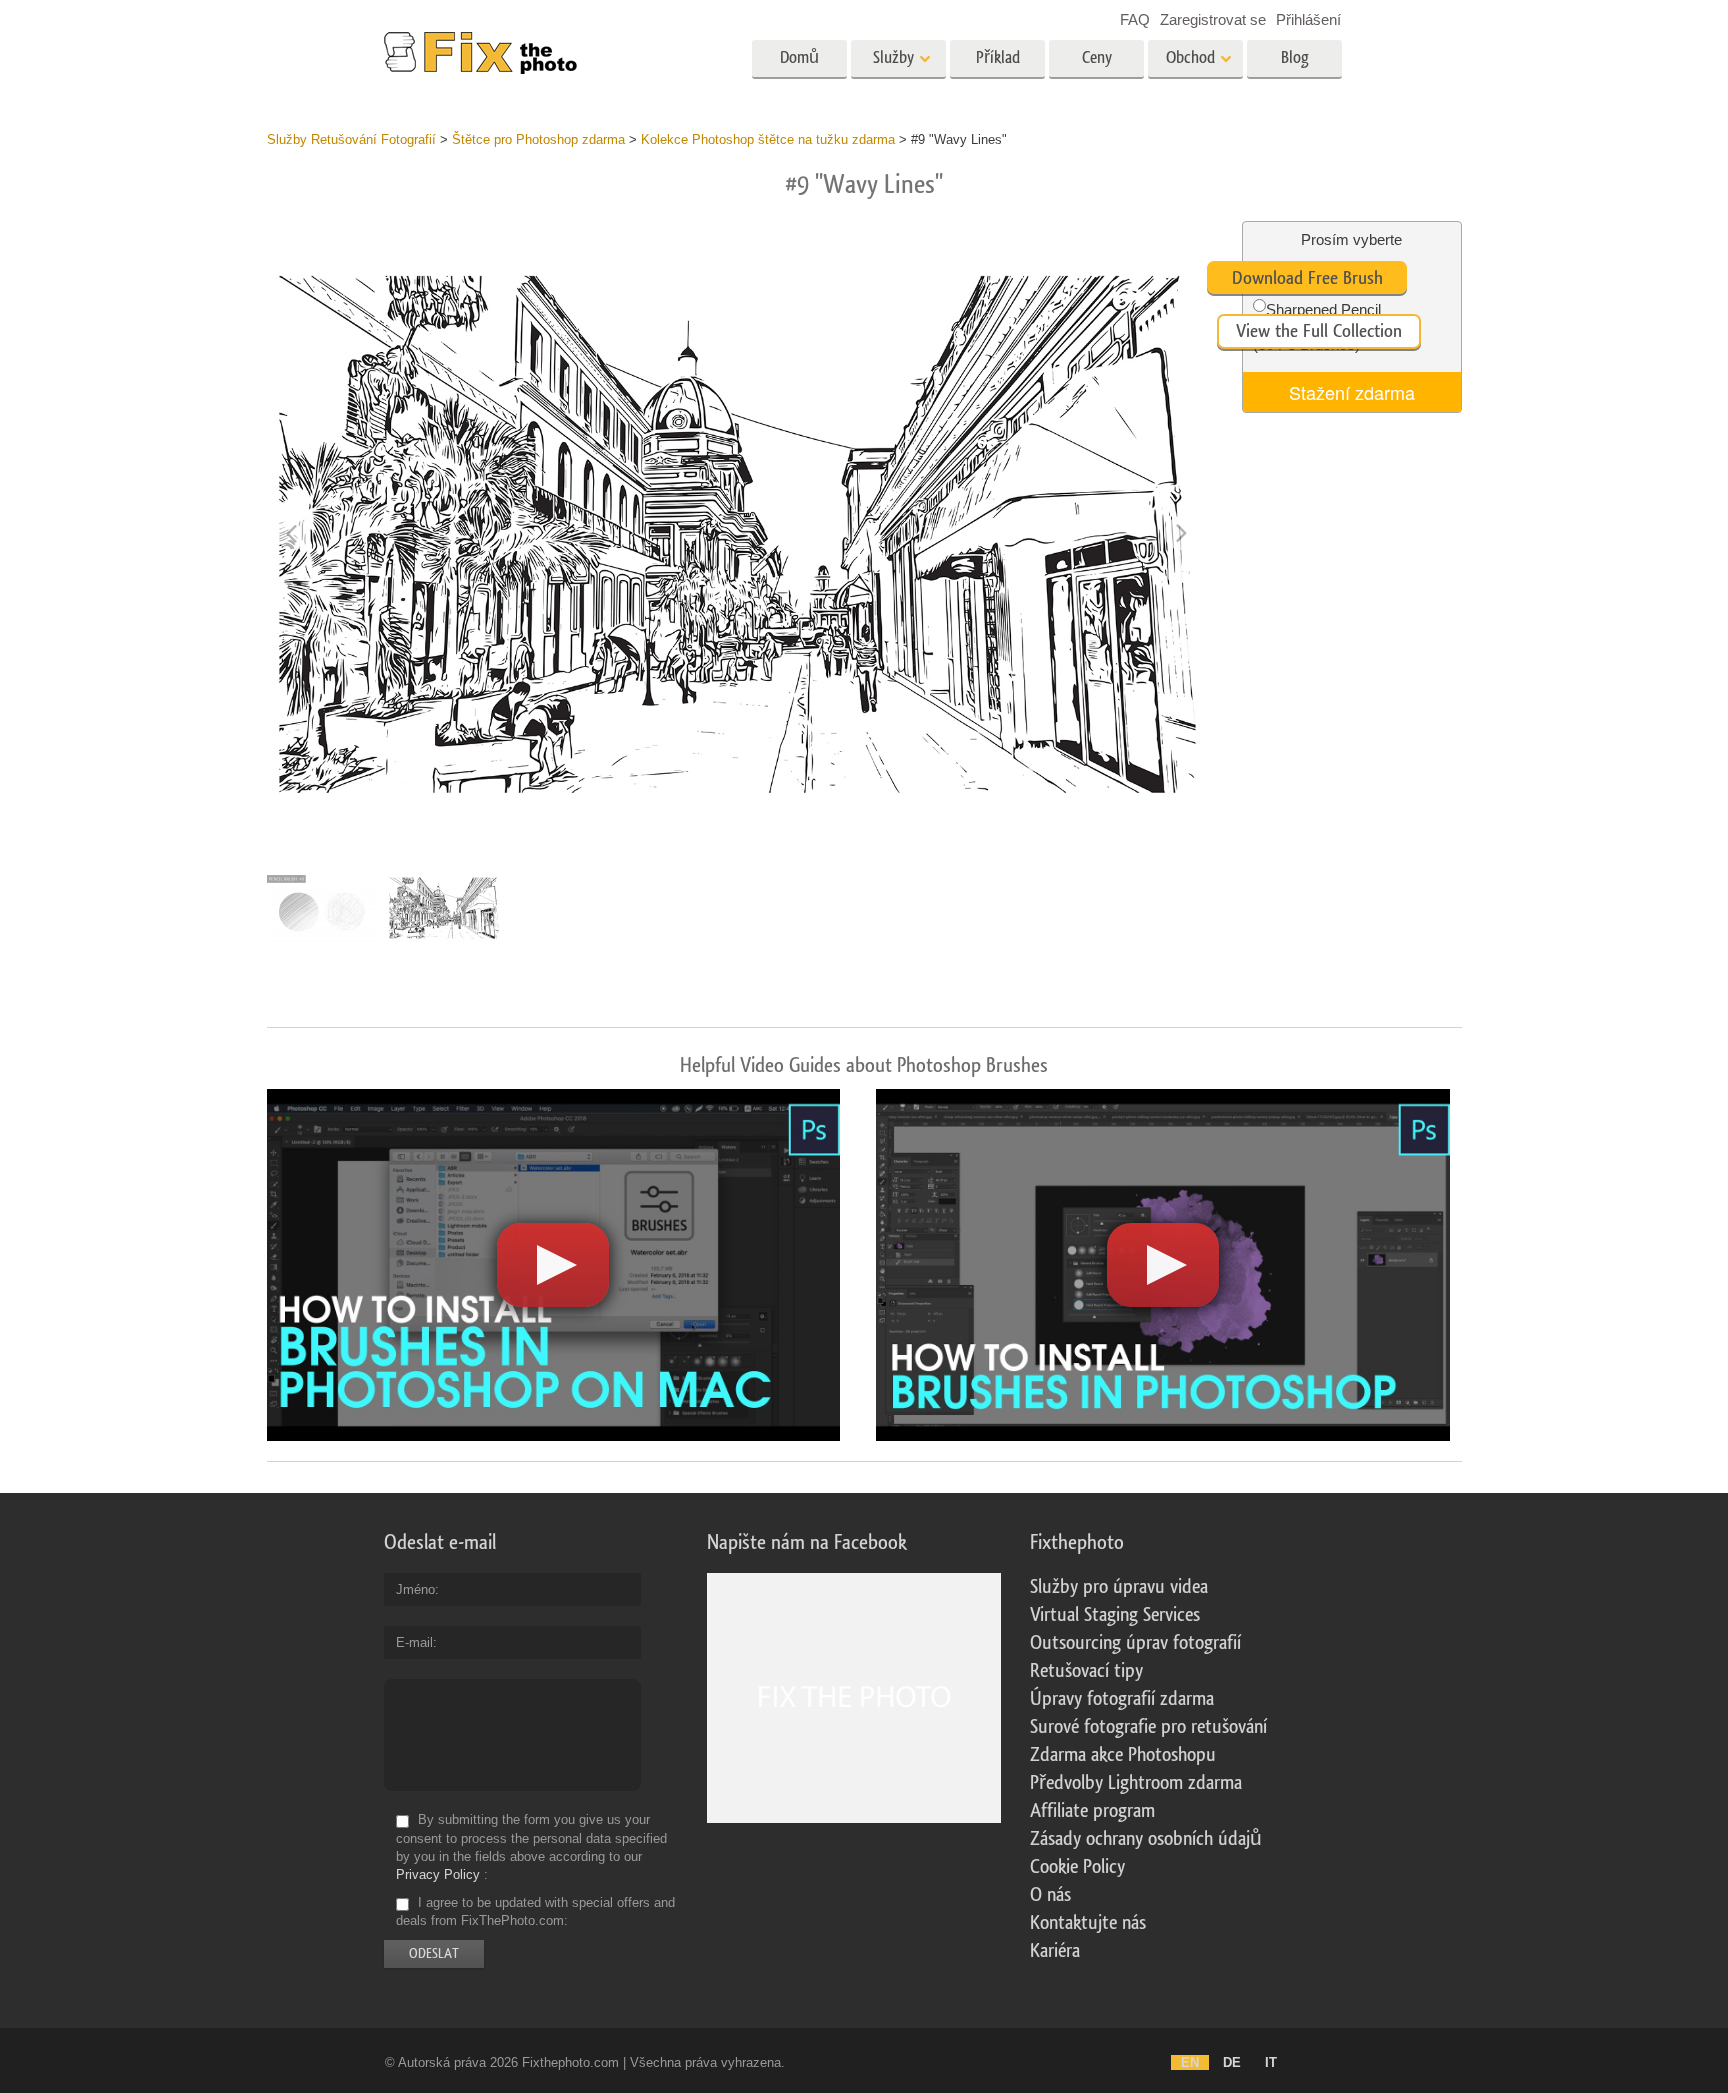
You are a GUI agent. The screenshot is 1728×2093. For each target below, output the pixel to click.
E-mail (414, 1642)
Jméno (415, 1589)
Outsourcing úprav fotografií (1135, 1643)
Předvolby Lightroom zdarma (1136, 1783)
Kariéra (1055, 1951)
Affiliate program (1092, 1811)
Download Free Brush (1307, 278)
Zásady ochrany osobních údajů (1146, 1839)
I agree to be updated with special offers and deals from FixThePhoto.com (535, 1911)
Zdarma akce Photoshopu (1123, 1755)
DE (1232, 2062)
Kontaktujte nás (1088, 1923)
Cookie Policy (1077, 1867)
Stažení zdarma (1352, 392)
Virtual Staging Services (1115, 1615)
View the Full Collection (1319, 331)
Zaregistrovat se (1213, 19)
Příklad (998, 57)
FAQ (1135, 19)
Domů (799, 57)
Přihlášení (1308, 19)
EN (1190, 2062)
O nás (1050, 1895)
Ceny (1097, 57)
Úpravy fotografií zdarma (1122, 1699)
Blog (1295, 57)
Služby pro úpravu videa (1119, 1587)
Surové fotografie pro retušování (1148, 1727)
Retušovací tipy (1086, 1671)
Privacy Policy (438, 1874)
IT (1271, 2062)
